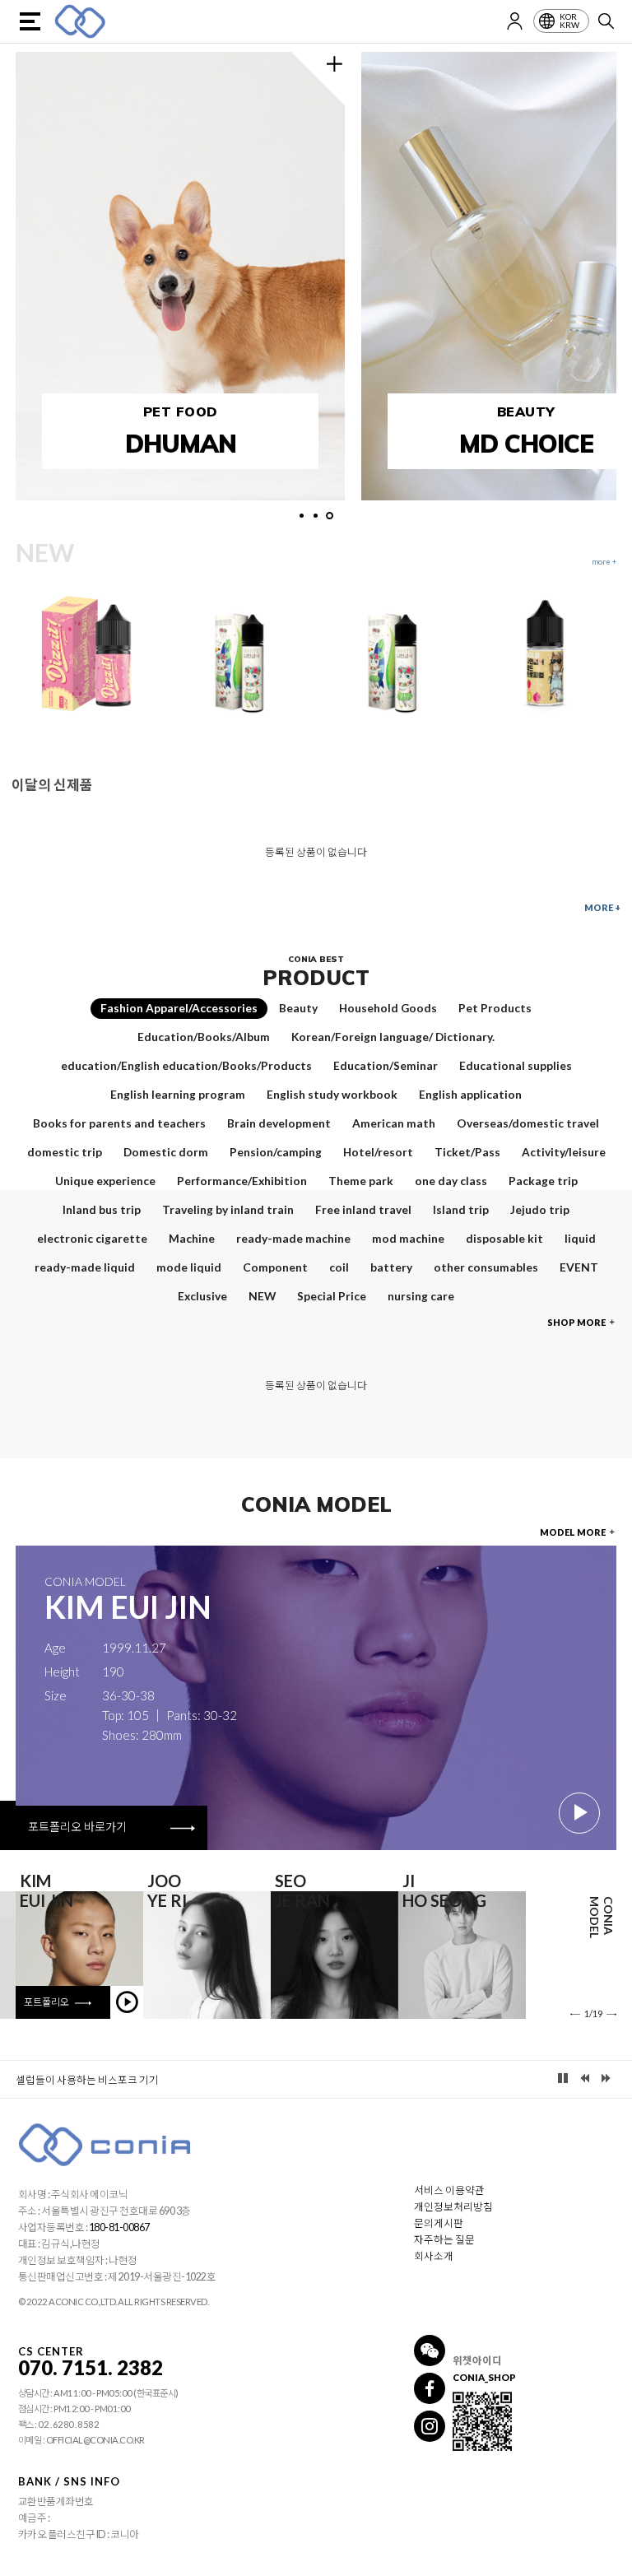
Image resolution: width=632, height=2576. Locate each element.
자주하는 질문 (444, 2240)
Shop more (577, 1322)
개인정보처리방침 (453, 2207)
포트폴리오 (47, 2002)
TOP (610, 2564)
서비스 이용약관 (449, 2190)
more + (602, 907)
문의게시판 (439, 2223)
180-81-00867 (119, 2227)
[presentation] (588, 2013)
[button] (302, 516)
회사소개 (434, 2256)
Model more (574, 1532)
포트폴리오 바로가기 (79, 1827)
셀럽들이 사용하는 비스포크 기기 (87, 2080)
